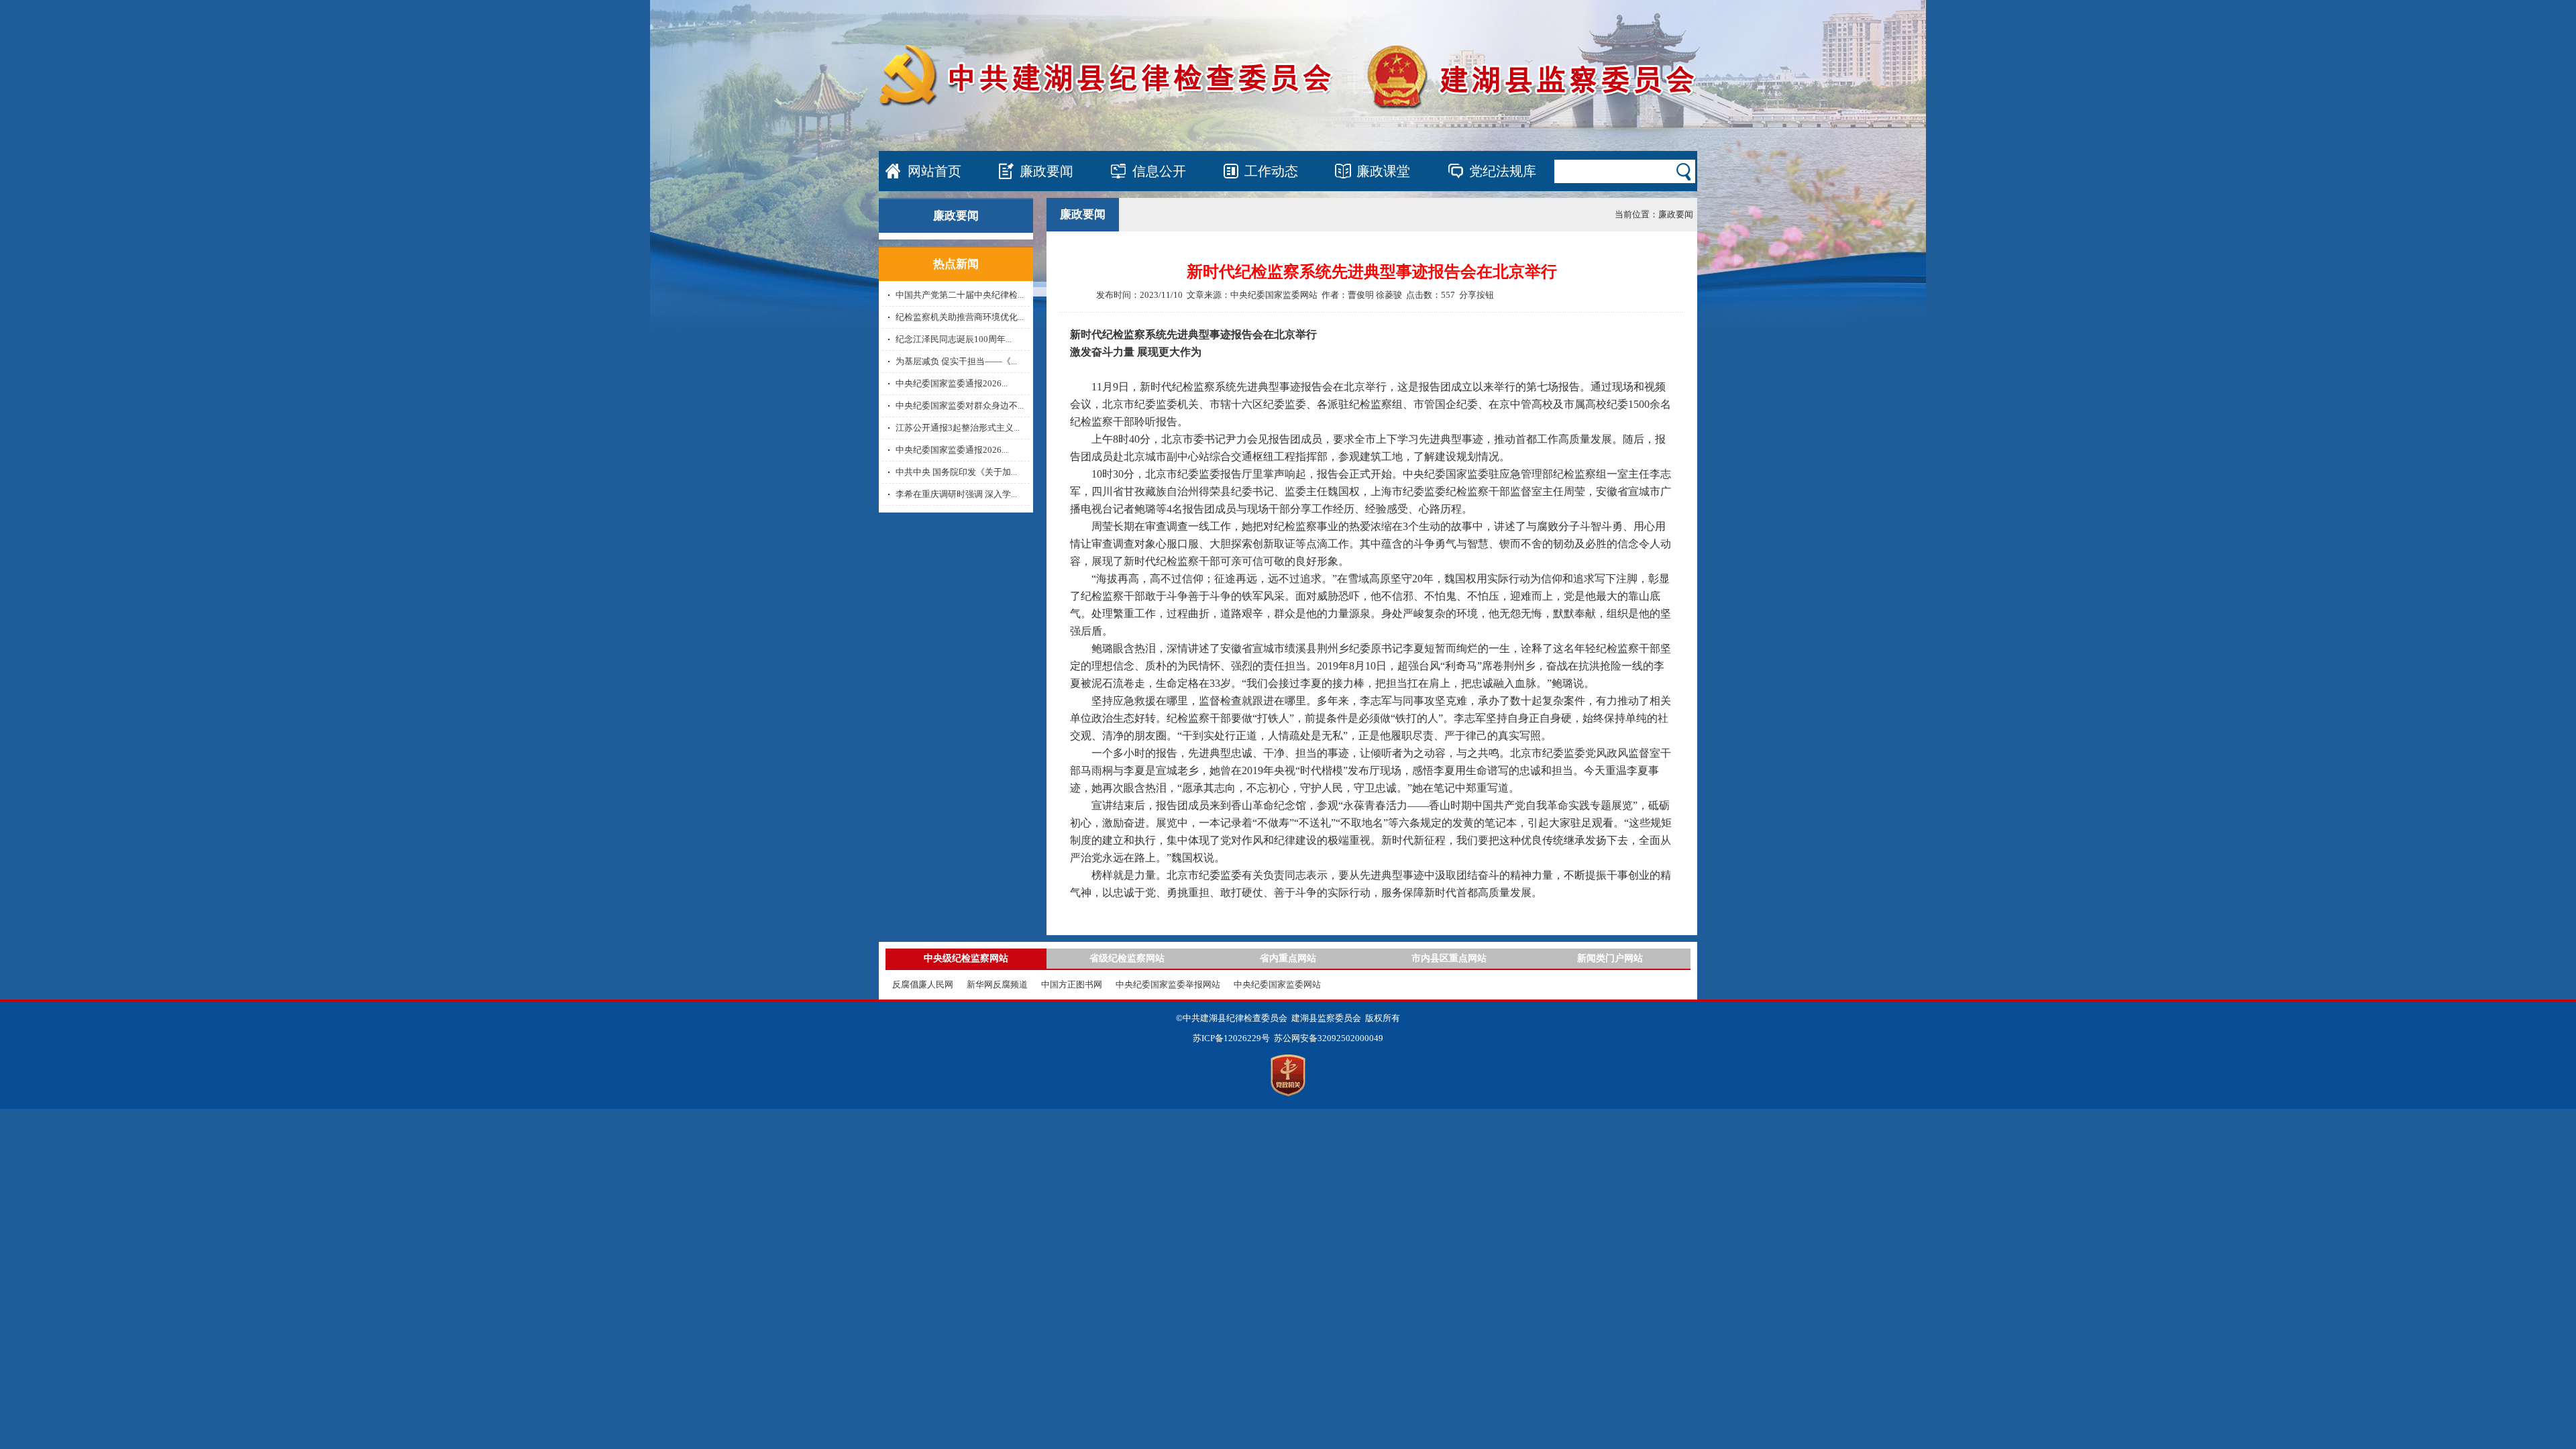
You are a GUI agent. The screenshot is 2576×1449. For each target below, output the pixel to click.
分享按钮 (1477, 295)
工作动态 (1271, 171)
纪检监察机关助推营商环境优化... (960, 317)
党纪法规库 (1503, 171)
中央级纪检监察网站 (966, 958)
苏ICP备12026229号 (1231, 1038)
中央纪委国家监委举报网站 (1168, 984)
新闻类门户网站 (1610, 958)
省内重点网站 (1288, 958)
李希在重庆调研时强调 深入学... (956, 494)
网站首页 (934, 171)
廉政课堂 (1383, 171)
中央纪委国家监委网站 (1277, 984)
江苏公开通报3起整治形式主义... (958, 428)
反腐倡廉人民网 (923, 984)
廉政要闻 (1046, 171)
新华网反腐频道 (997, 984)
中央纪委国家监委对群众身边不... (960, 406)
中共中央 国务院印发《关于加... (956, 472)
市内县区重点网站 (1449, 958)
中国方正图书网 (1072, 984)
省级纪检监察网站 (1127, 958)
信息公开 (1159, 171)
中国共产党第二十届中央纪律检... (960, 295)
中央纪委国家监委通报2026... (952, 383)
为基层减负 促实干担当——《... (956, 361)
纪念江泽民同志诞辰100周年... (954, 339)
